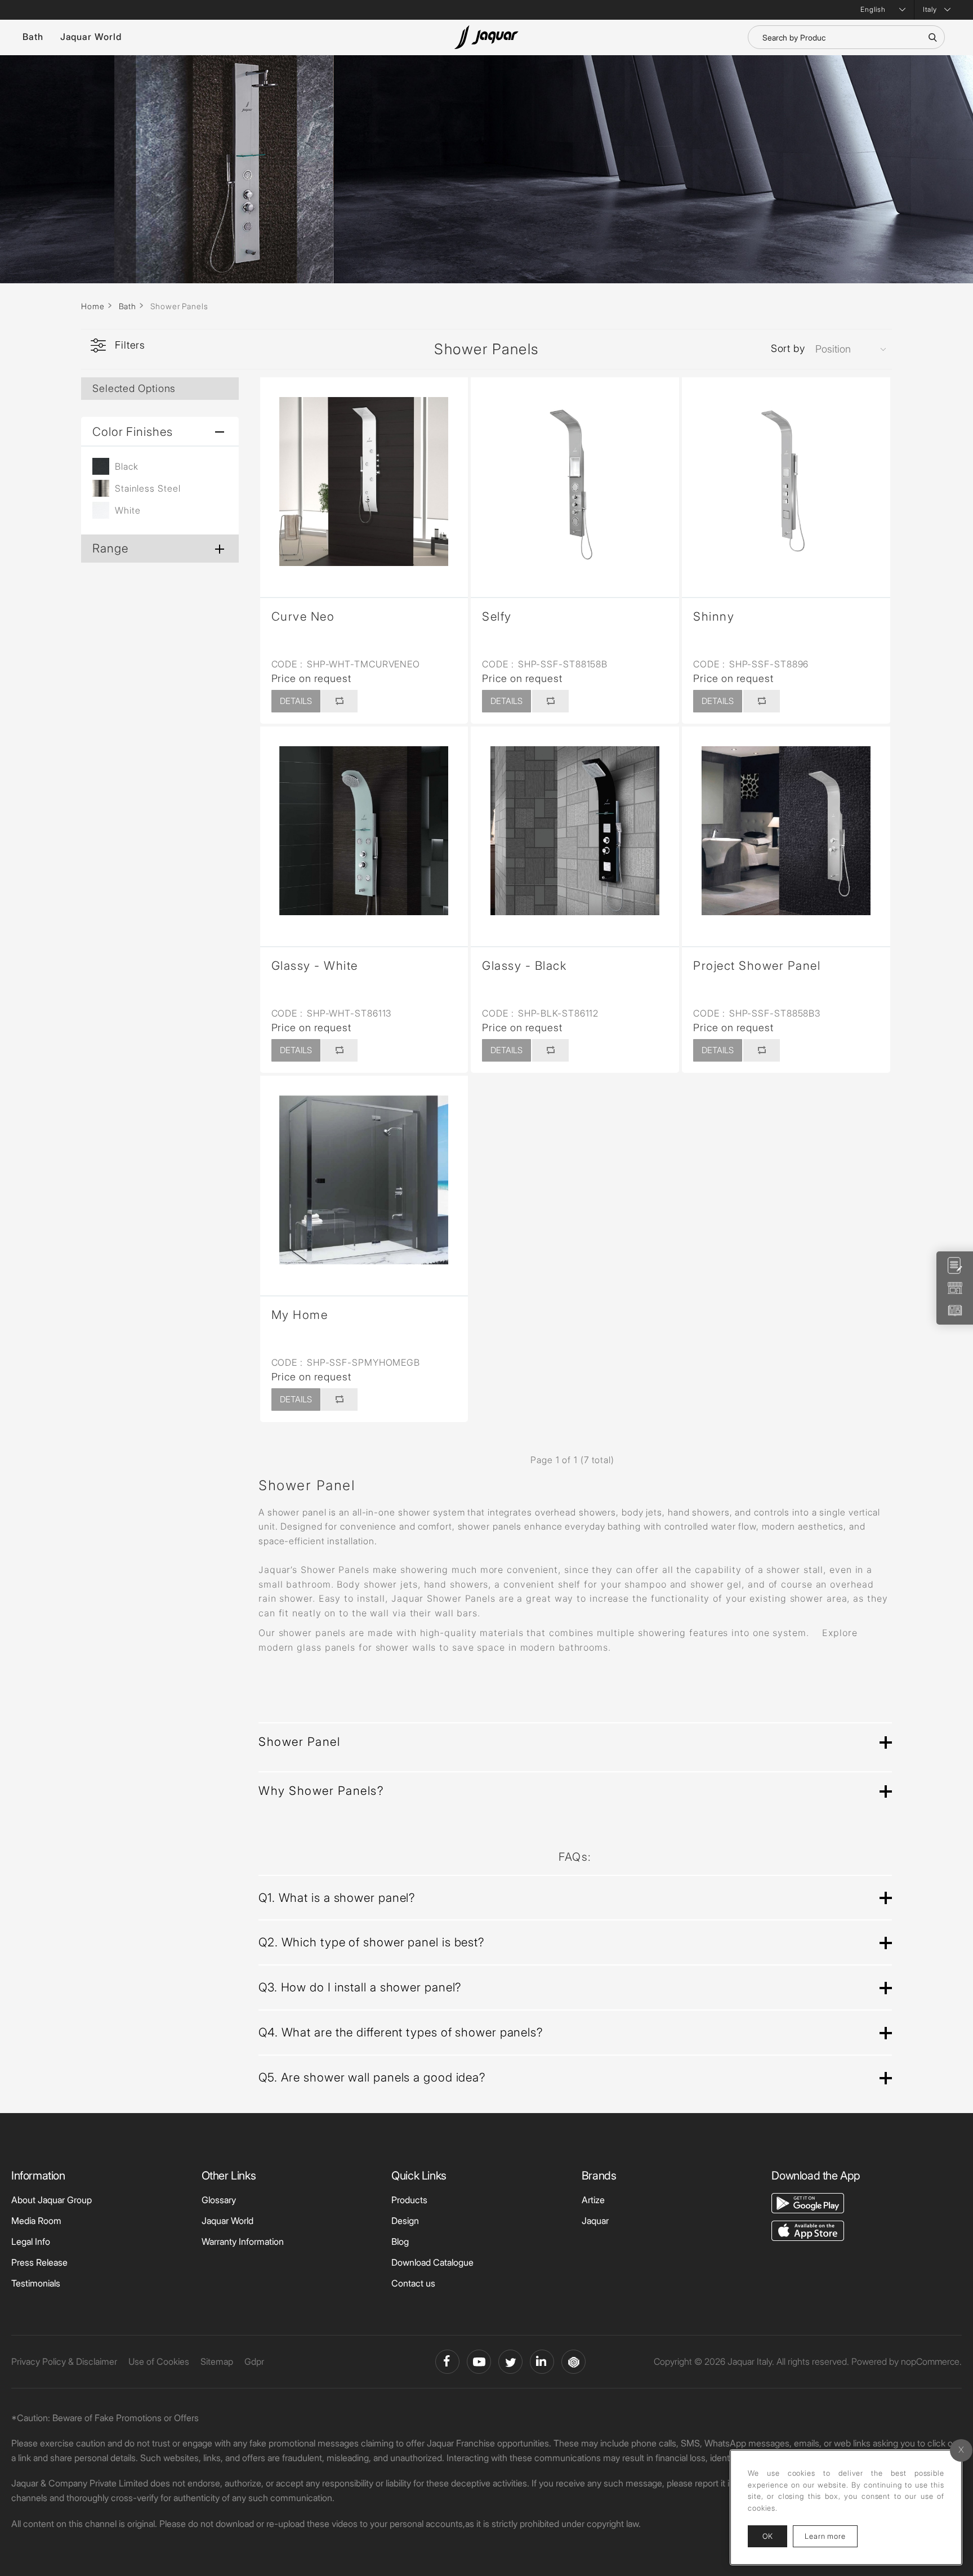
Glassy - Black (524, 966)
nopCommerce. (931, 2361)
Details (296, 701)
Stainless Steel (148, 488)
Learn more (831, 2536)
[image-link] (808, 2202)
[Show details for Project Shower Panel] (786, 831)
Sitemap (217, 2361)
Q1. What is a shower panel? (337, 1898)
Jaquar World (91, 37)
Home (93, 306)
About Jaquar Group (52, 2200)
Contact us (413, 2283)
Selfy (497, 616)
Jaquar (595, 2221)
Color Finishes (133, 432)
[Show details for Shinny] (786, 482)
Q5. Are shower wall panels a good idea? (372, 2077)
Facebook (447, 2362)
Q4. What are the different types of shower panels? (401, 2032)
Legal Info (31, 2241)
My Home (300, 1315)
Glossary (219, 2200)
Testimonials (36, 2283)
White (128, 510)
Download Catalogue (432, 2262)
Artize (593, 2200)
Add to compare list (339, 701)
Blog (400, 2241)
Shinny (714, 616)
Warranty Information (243, 2241)
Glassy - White (315, 966)
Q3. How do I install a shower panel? (360, 1987)
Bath (33, 37)
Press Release (39, 2262)
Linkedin (542, 2362)
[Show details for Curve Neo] (364, 482)
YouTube (479, 2362)
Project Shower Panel (757, 966)
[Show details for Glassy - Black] (575, 831)
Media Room (36, 2221)
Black (127, 466)
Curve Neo (303, 616)
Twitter (510, 2362)
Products (409, 2200)
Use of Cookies (159, 2361)
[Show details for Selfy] (575, 482)
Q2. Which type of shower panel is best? (371, 1942)
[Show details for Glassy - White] (364, 831)
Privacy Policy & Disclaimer (64, 2361)
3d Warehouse (573, 2362)
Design (405, 2221)
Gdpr (254, 2361)
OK (767, 2536)
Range (110, 548)
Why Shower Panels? (321, 1791)
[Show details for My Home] (364, 1180)
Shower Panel (299, 1742)
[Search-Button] (932, 37)
